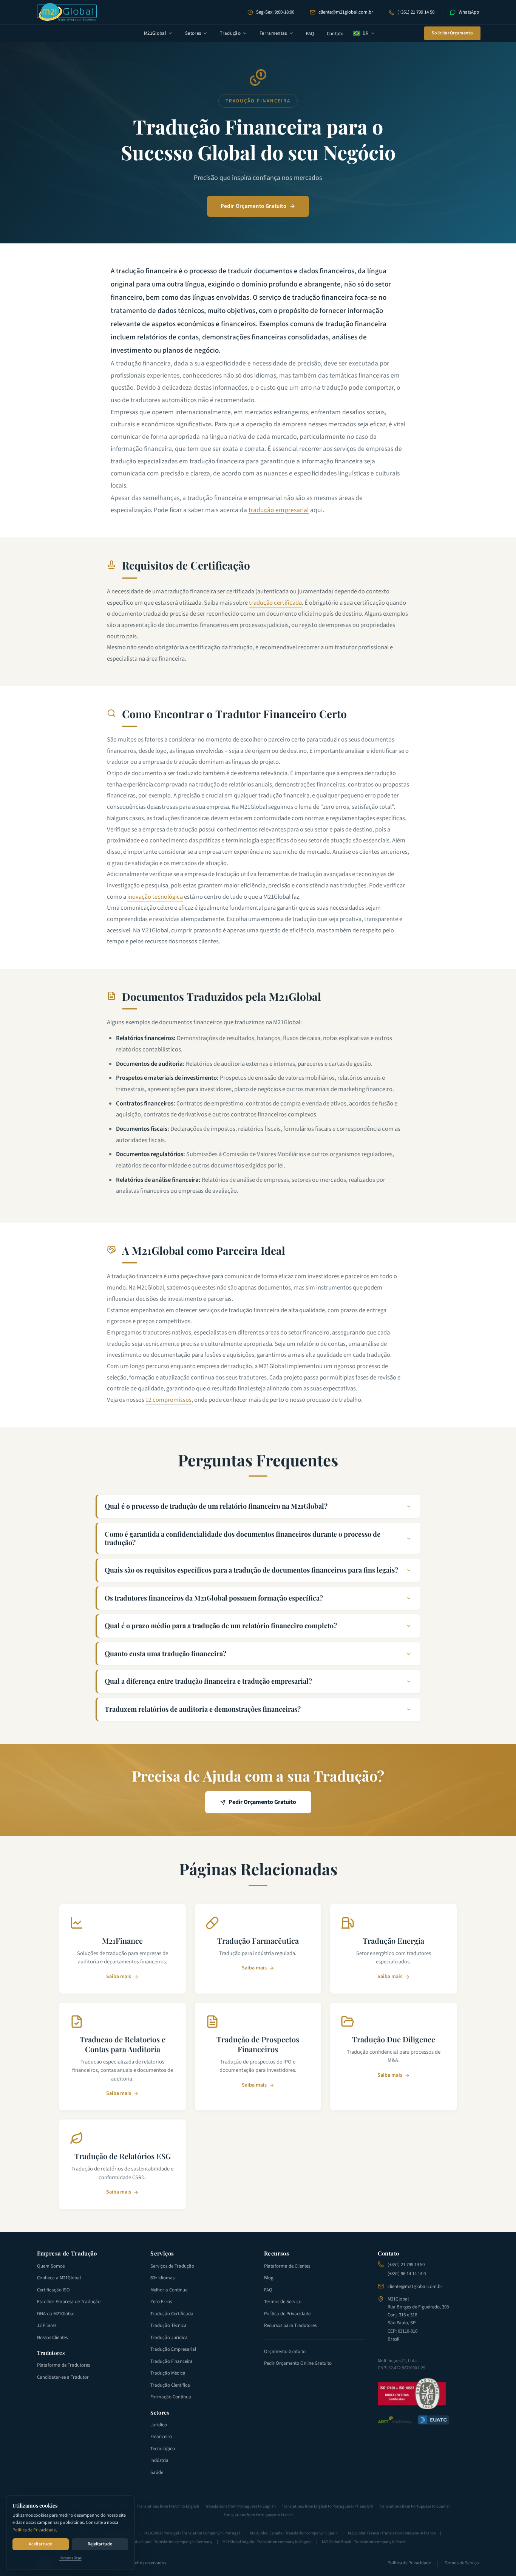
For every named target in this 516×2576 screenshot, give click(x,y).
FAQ (310, 34)
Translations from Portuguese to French (258, 2515)
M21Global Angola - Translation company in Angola (267, 2542)
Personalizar (70, 2558)
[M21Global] (67, 12)
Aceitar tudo (41, 2544)
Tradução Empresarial (173, 2349)
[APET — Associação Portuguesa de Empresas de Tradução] (395, 2420)
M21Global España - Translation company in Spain (294, 2533)
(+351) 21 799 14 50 (416, 12)
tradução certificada (275, 603)
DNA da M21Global (56, 2314)
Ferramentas (273, 33)
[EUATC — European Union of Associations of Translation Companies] (433, 2420)
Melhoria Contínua (169, 2290)
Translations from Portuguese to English (240, 2506)
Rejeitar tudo (100, 2544)
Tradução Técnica (168, 2325)
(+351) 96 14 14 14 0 (407, 2274)
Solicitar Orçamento (452, 33)
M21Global (155, 33)
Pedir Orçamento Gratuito (253, 206)
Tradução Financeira (171, 2361)
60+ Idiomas (162, 2278)
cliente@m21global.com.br (346, 12)
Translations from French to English (168, 2506)
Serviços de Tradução (172, 2266)
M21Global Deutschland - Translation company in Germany (161, 2542)
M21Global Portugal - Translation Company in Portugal (192, 2533)
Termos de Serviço (283, 2302)
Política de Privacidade (34, 2530)
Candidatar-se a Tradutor (63, 2377)
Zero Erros (161, 2302)
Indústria (159, 2460)
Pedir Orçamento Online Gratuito (298, 2363)
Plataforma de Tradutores (63, 2365)
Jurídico (159, 2425)
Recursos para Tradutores (290, 2325)
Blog (269, 2278)
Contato (335, 34)
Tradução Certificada (172, 2314)
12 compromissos (168, 1400)
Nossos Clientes (52, 2338)
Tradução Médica (168, 2373)
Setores (193, 33)
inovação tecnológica (155, 897)
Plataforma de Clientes (287, 2266)
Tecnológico (163, 2449)
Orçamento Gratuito (285, 2352)
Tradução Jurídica (169, 2338)
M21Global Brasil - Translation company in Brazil (364, 2542)
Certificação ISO (53, 2290)
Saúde (157, 2472)
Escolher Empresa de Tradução (69, 2302)
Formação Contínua (171, 2397)
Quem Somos (51, 2266)
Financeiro (161, 2437)
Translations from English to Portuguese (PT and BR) (327, 2506)
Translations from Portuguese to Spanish (415, 2506)
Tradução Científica (170, 2385)
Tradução (230, 33)
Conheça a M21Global (59, 2278)
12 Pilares (47, 2325)
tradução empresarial (279, 510)
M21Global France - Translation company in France (392, 2533)
